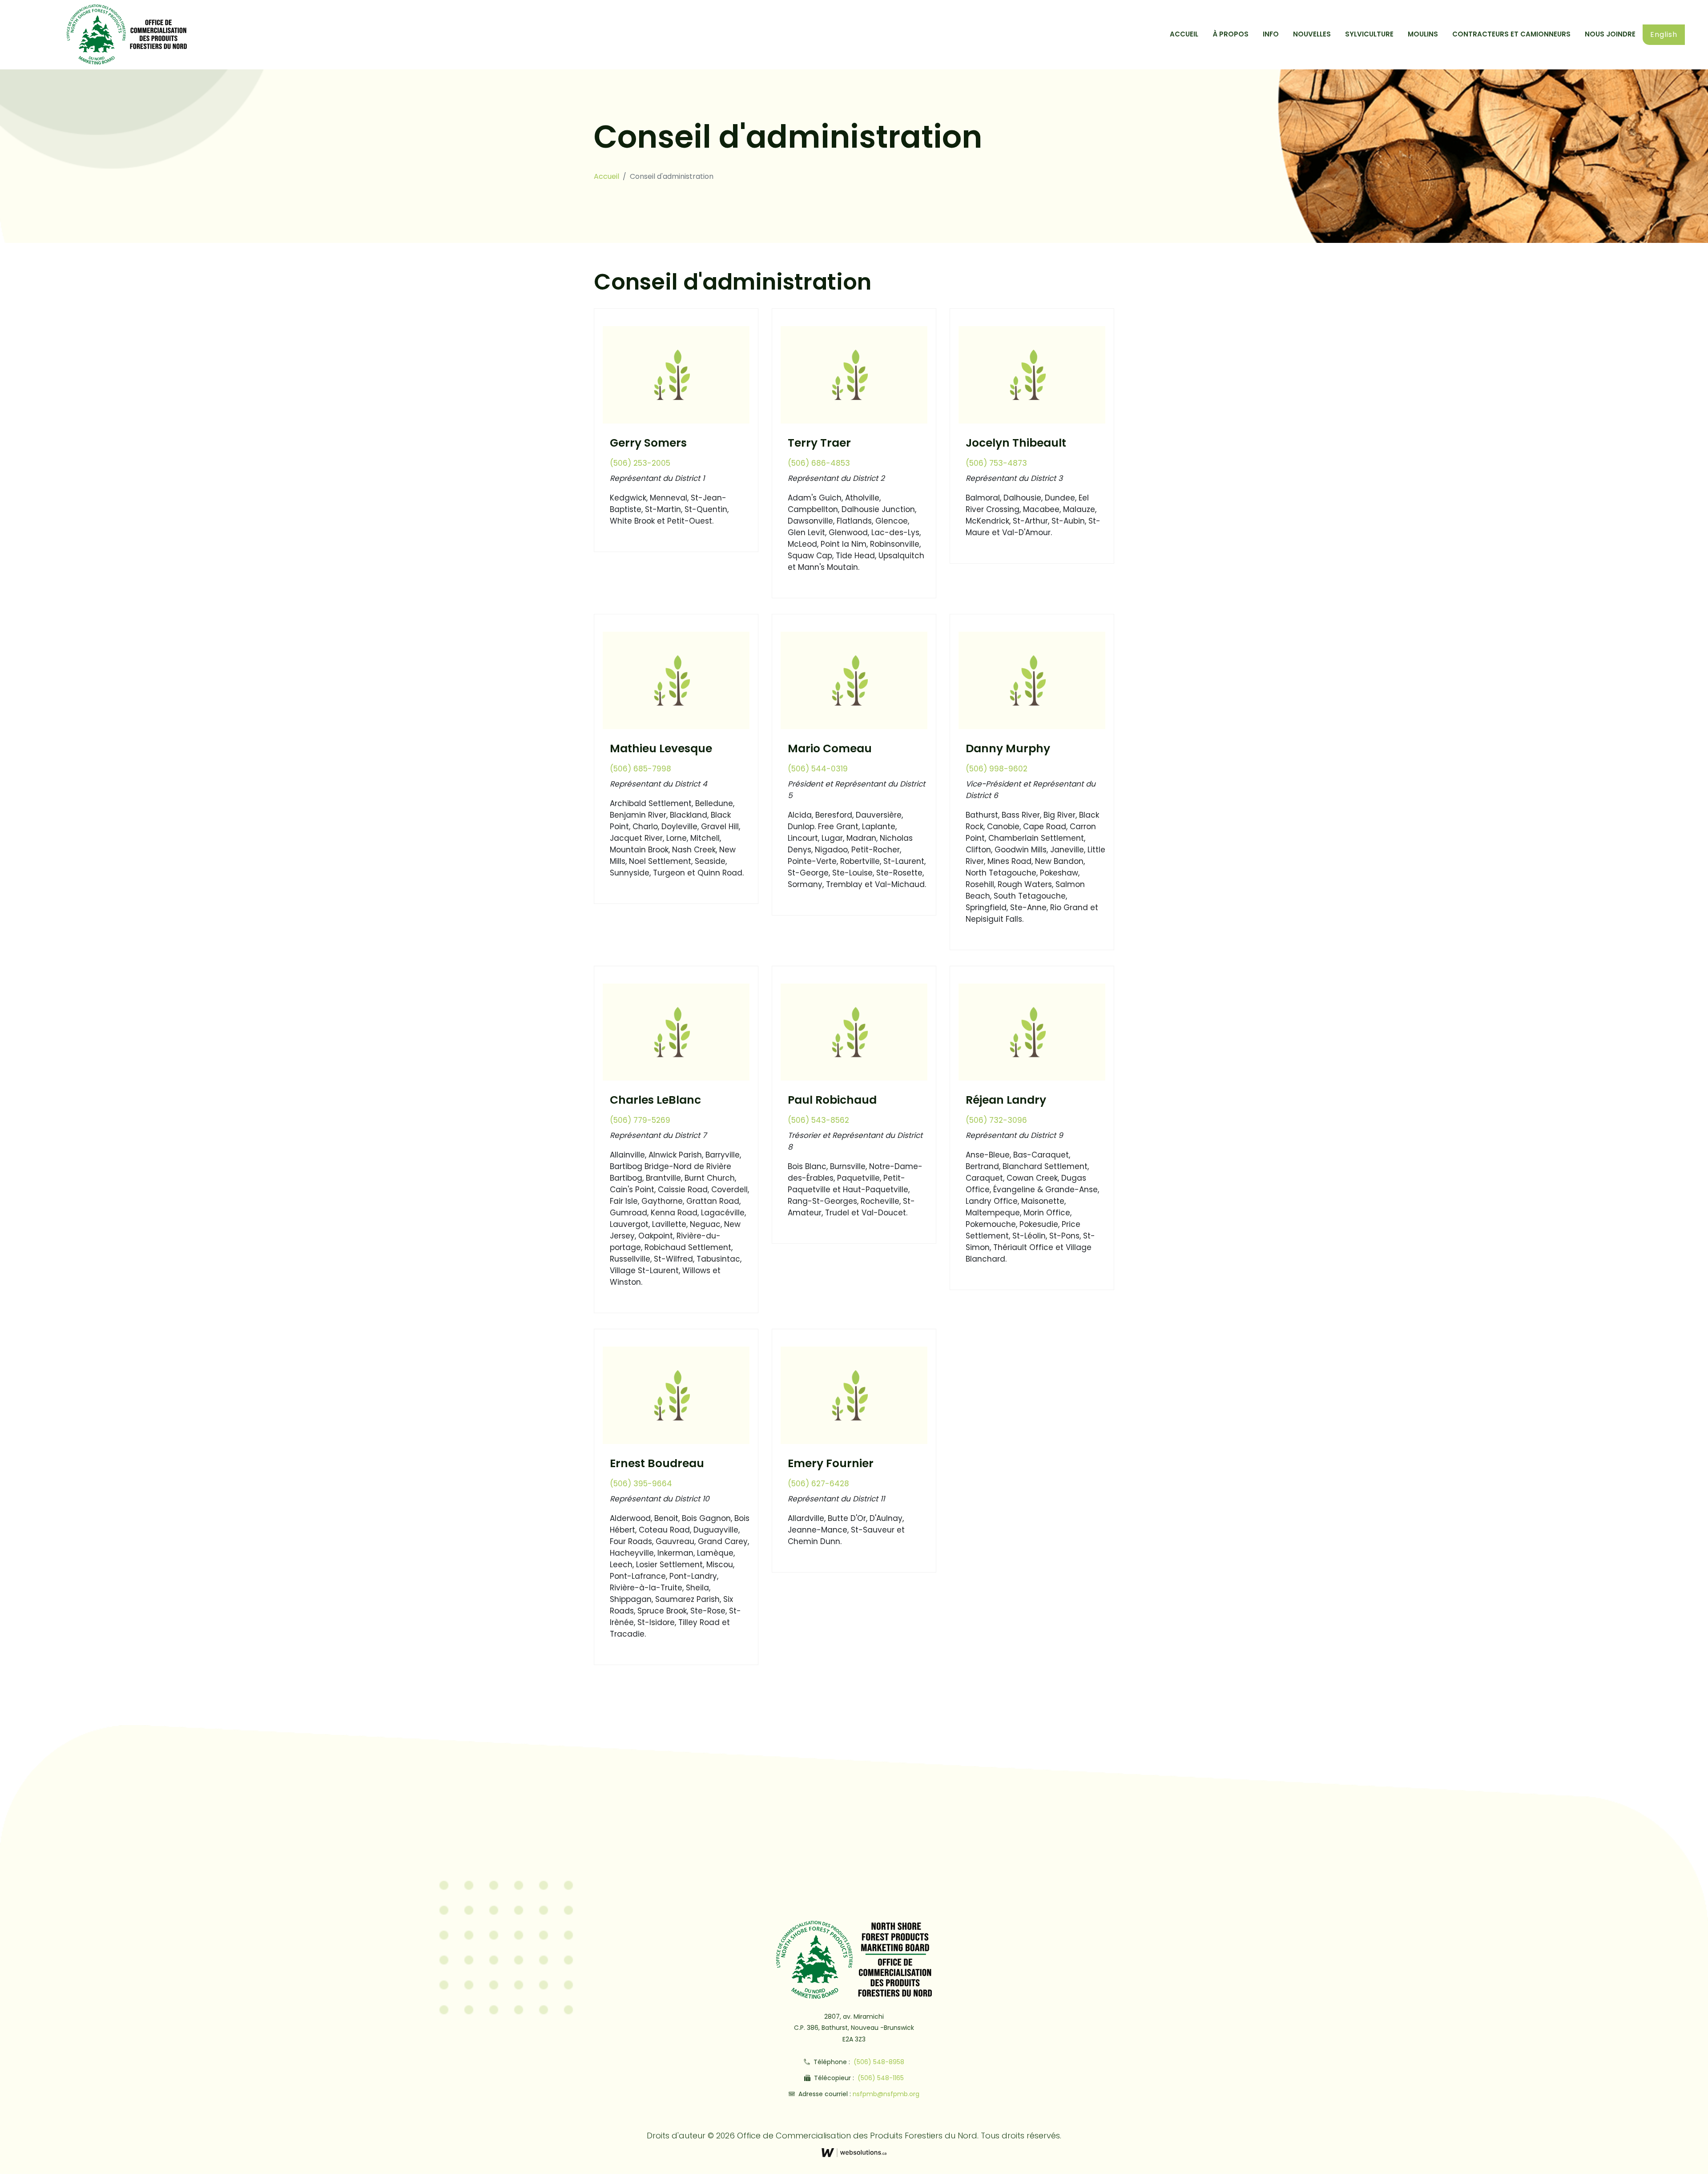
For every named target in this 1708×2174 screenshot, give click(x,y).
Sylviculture (1369, 34)
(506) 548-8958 (878, 2062)
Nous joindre (1610, 34)
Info (1271, 34)
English (1664, 34)
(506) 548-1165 (880, 2078)
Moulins (1423, 34)
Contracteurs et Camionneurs (1511, 34)
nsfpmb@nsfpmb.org (886, 2094)
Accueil (1184, 34)
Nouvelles (1312, 34)
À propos (1231, 34)
